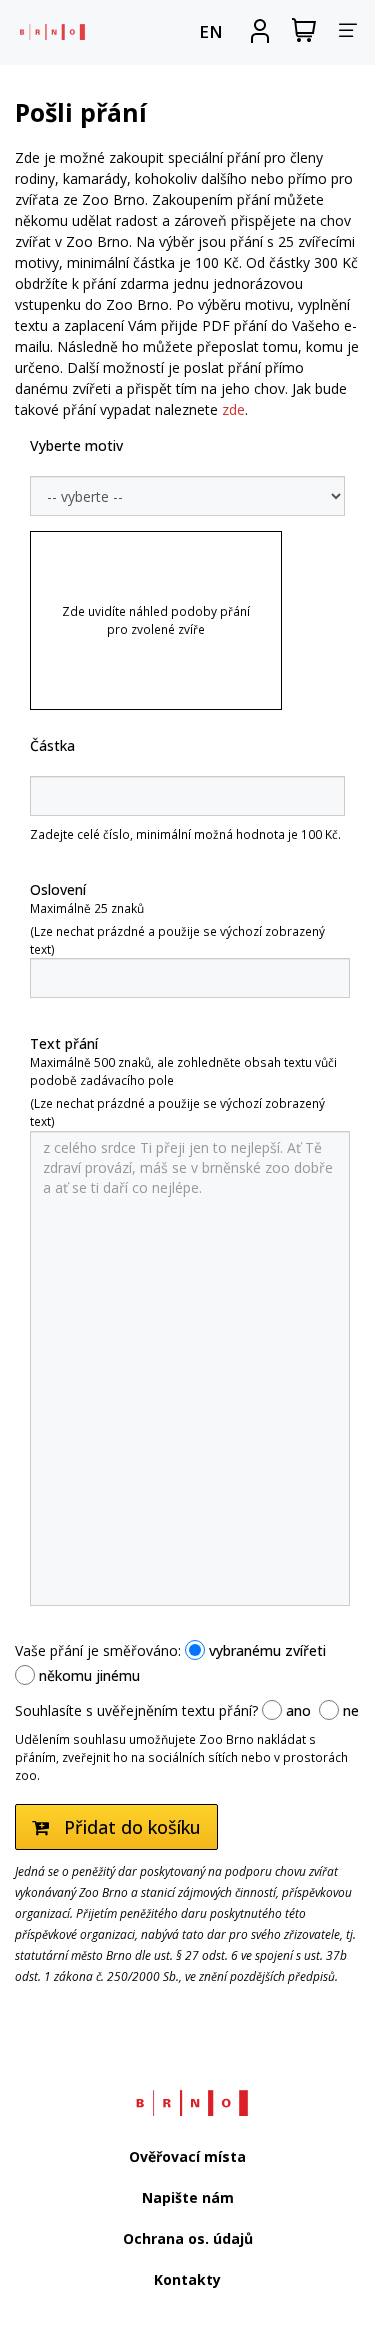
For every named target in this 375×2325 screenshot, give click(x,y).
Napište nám (188, 2197)
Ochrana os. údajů (188, 2238)
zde (233, 409)
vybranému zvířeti (265, 1650)
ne (349, 1710)
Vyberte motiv (76, 445)
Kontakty (187, 2279)
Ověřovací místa (187, 2156)
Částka (52, 745)
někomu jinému (87, 1675)
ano (296, 1710)
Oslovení (58, 889)
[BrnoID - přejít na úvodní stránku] (50, 31)
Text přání (64, 1043)
